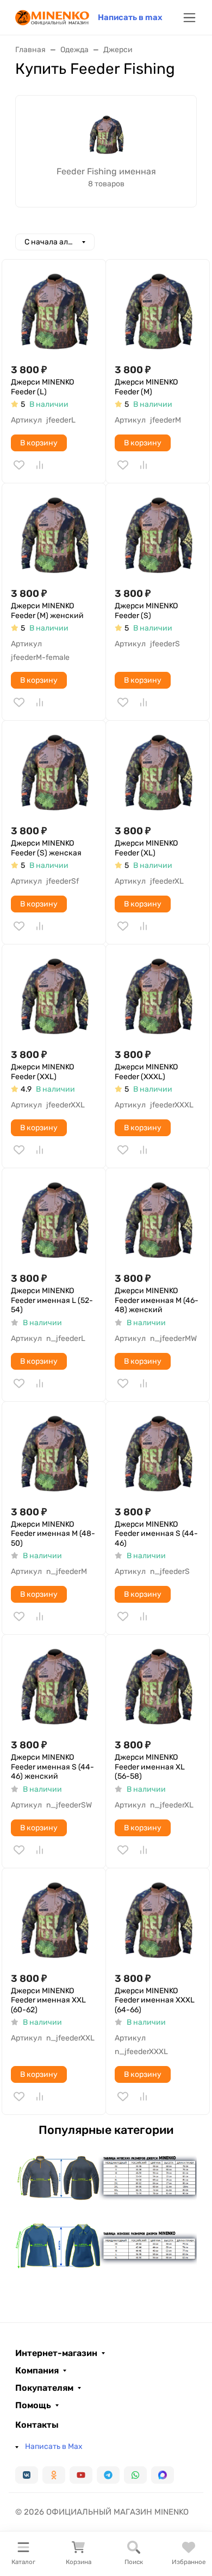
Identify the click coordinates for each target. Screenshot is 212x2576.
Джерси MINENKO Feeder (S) (146, 611)
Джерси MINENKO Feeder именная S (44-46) (156, 1534)
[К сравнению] (40, 465)
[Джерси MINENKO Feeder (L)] (54, 311)
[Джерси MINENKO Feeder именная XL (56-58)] (158, 1686)
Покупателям (44, 2388)
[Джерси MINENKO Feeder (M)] (158, 311)
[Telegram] (108, 2475)
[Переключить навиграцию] (189, 18)
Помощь (33, 2405)
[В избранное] (19, 465)
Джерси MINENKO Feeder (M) (146, 387)
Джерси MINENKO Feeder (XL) (146, 848)
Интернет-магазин (56, 2353)
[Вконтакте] (27, 2475)
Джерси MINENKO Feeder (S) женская (46, 848)
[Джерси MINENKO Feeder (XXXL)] (158, 996)
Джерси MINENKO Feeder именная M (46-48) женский (157, 1300)
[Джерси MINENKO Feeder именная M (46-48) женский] (158, 1220)
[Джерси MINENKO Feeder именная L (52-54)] (54, 1220)
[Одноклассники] (54, 2475)
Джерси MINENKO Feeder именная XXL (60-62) (48, 2000)
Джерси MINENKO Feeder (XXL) (42, 1072)
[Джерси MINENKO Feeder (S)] (158, 535)
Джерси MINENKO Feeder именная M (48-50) (53, 1534)
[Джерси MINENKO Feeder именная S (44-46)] (158, 1453)
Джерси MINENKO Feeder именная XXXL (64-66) (155, 2000)
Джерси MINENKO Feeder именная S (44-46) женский (52, 1767)
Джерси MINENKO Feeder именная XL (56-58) (150, 1767)
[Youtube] (81, 2475)
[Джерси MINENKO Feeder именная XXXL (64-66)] (158, 1920)
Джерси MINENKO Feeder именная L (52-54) (52, 1300)
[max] (163, 2475)
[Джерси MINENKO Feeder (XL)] (158, 772)
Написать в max (130, 17)
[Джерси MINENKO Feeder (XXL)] (54, 996)
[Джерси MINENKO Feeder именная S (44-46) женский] (54, 1686)
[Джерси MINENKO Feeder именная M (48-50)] (54, 1453)
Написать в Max (54, 2446)
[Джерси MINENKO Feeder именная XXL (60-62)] (54, 1920)
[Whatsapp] (135, 2475)
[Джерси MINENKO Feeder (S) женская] (54, 772)
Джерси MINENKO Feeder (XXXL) (146, 1072)
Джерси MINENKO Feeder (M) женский (47, 611)
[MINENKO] (52, 17)
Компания (37, 2371)
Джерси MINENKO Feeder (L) (42, 387)
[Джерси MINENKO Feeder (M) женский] (54, 535)
